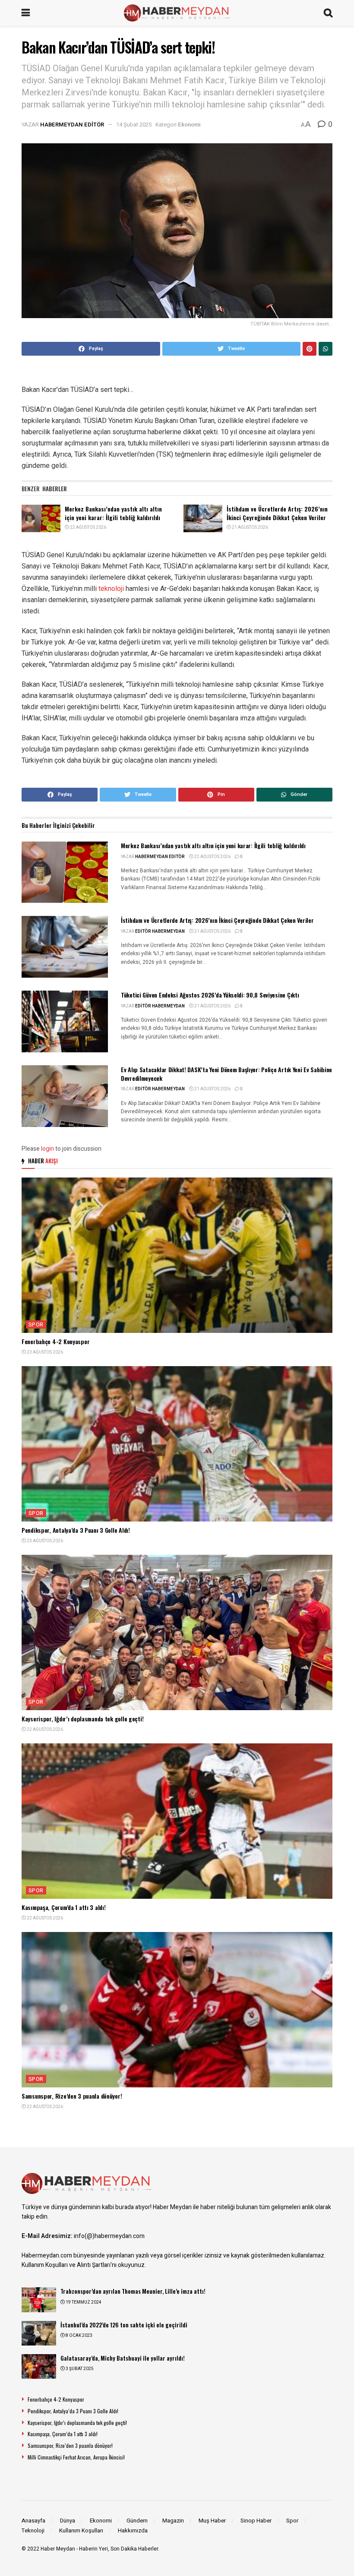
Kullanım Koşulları (81, 2530)
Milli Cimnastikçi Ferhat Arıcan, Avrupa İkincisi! (76, 2457)
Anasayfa (33, 2521)
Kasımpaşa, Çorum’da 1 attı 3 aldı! (63, 1907)
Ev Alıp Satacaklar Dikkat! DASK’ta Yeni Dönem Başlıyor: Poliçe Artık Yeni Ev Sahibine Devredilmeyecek (226, 1074)
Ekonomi (189, 125)
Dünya (68, 2521)
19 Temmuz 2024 (83, 2302)
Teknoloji (33, 2530)
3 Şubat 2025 (79, 2369)
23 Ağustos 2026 (44, 1352)
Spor (36, 1325)
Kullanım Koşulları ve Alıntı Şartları (66, 2265)
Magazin (173, 2521)
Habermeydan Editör (72, 125)
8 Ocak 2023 (79, 2336)
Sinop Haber (256, 2521)
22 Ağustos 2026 (88, 527)
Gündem (137, 2521)
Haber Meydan (58, 2549)
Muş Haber (212, 2521)
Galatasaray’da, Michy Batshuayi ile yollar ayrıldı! (123, 2358)
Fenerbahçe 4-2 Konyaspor (55, 1341)
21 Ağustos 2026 (250, 527)
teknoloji (111, 589)
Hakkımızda (133, 2530)
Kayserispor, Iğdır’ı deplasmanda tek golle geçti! (82, 1719)
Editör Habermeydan (160, 931)
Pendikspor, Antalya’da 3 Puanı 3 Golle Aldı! (76, 1530)
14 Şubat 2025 (134, 125)
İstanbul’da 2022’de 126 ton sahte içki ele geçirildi (124, 2325)
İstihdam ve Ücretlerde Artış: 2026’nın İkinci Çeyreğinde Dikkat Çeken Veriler (277, 513)
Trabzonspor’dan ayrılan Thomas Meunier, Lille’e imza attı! (133, 2291)
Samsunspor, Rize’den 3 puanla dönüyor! (72, 2096)
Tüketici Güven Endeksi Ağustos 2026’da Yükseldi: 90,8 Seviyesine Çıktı (210, 995)
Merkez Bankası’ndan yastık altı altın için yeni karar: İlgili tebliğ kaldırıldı (113, 513)
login (47, 1149)
